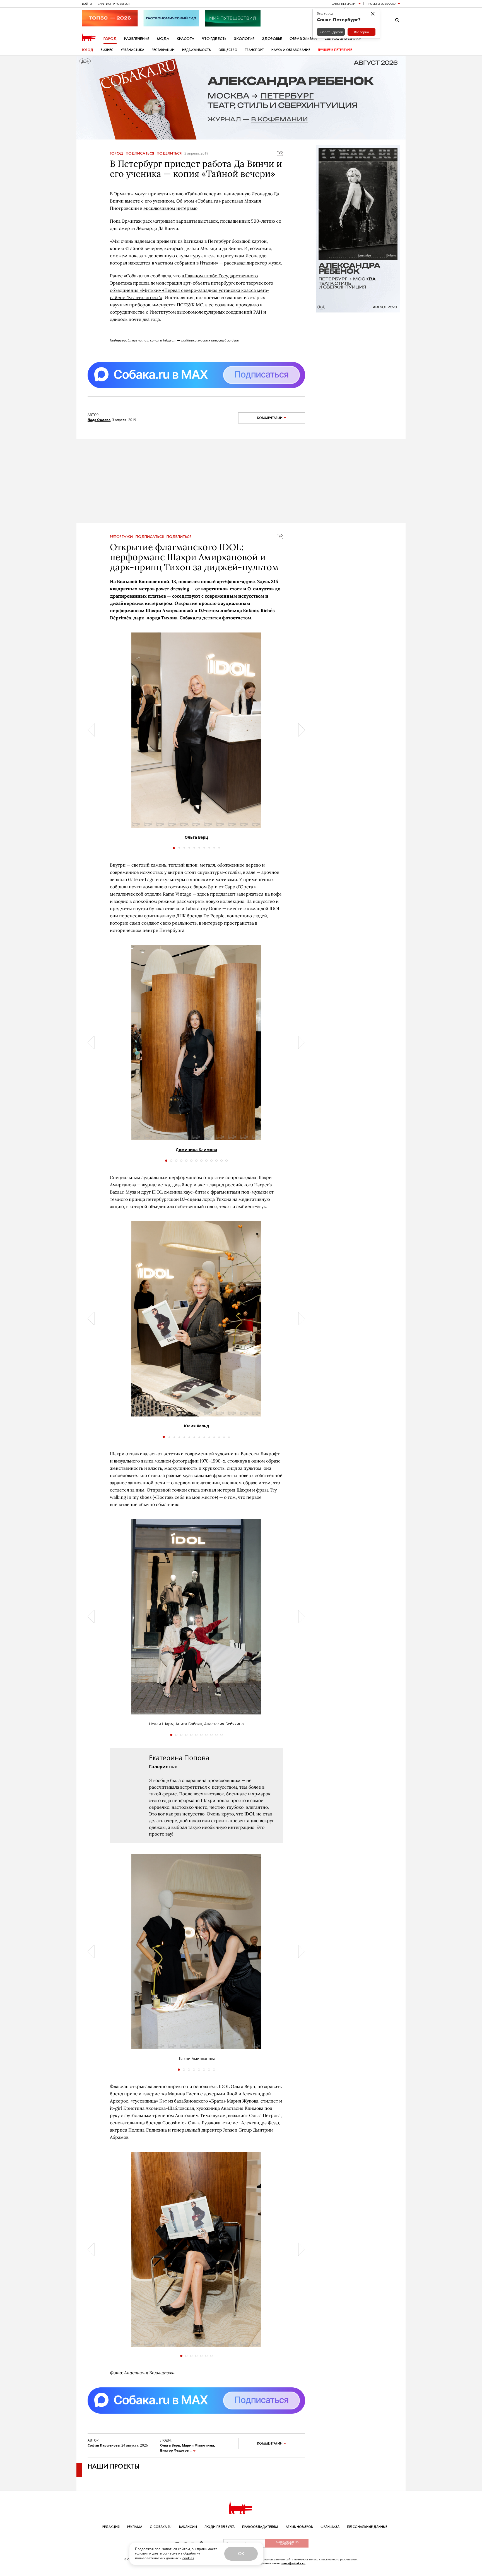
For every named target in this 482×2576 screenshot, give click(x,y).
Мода (163, 39)
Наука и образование (291, 50)
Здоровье (272, 39)
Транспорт (254, 50)
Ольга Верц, (171, 2445)
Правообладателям (260, 2527)
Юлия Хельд (196, 1426)
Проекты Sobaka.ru (381, 4)
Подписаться (140, 153)
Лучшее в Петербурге (335, 50)
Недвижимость (197, 50)
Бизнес (107, 50)
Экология (244, 39)
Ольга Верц (196, 837)
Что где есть (214, 39)
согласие (170, 2553)
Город (110, 39)
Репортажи (121, 537)
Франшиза (330, 2527)
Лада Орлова (99, 420)
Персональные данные (367, 2527)
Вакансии (188, 2527)
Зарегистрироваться (114, 4)
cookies (188, 2558)
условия (142, 2553)
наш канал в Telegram (159, 340)
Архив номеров (299, 2527)
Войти (87, 4)
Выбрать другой (331, 32)
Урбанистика (132, 50)
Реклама (135, 2527)
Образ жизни (303, 39)
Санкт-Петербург (344, 4)
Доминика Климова (196, 1150)
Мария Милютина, (198, 2445)
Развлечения (137, 39)
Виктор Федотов (174, 2450)
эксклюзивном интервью (170, 208)
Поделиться (169, 153)
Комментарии (270, 418)
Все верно (361, 32)
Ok (241, 2554)
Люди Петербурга (220, 2527)
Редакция (111, 2527)
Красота (186, 39)
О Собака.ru (161, 2527)
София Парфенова (104, 2445)
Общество (228, 50)
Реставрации (163, 50)
